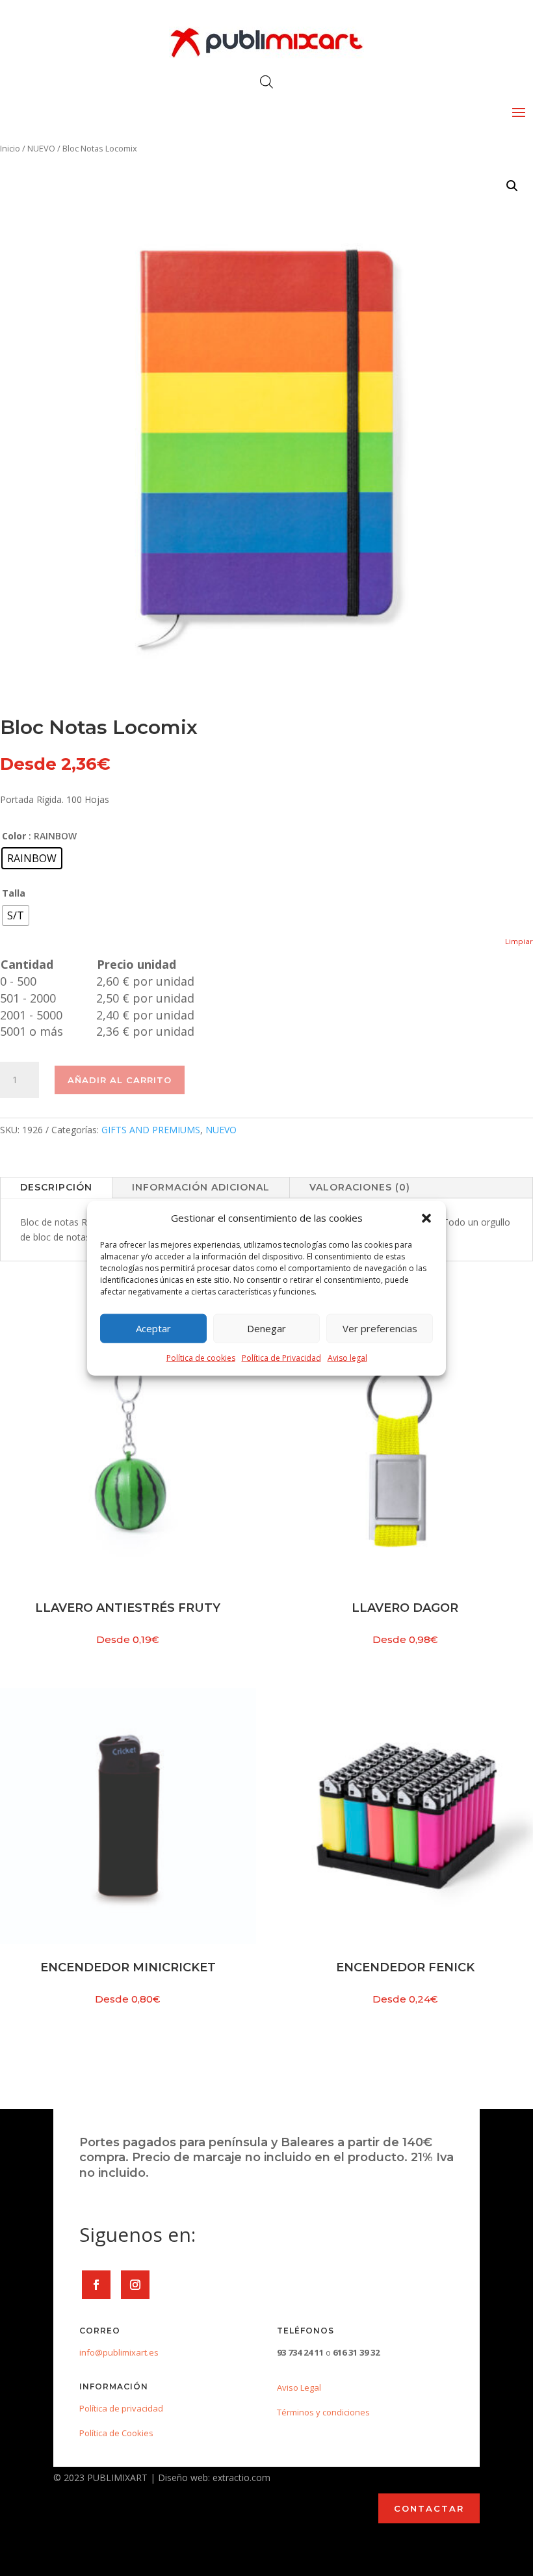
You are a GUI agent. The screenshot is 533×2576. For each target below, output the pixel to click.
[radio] (32, 858)
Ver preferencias (380, 1328)
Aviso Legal (299, 2387)
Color (14, 836)
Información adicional (201, 1187)
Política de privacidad (121, 2408)
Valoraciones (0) (360, 1187)
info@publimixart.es (119, 2352)
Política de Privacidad (281, 1358)
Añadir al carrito (120, 1080)
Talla (14, 893)
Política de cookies (201, 1358)
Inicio (10, 148)
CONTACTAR (429, 2508)
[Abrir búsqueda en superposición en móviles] (266, 82)
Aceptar (153, 1328)
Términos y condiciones (323, 2412)
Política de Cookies (116, 2433)
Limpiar (519, 941)
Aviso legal (347, 1358)
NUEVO (41, 148)
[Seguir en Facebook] (96, 2285)
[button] (426, 1218)
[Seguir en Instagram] (135, 2285)
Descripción (56, 1187)
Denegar (266, 1328)
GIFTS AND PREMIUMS (151, 1130)
